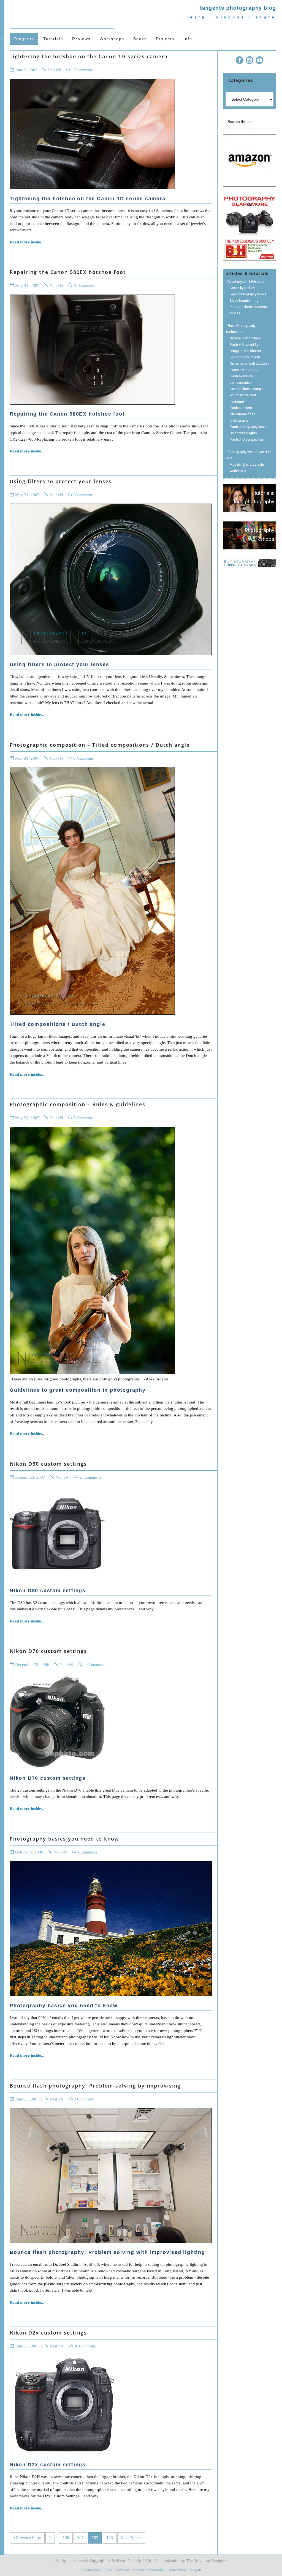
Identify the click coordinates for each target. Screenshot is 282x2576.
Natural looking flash (245, 338)
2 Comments (87, 1852)
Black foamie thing (244, 301)
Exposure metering (244, 370)
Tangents (62, 14)
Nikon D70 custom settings (48, 1651)
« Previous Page (27, 2538)
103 (110, 2538)
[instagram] (250, 61)
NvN (120, 2570)
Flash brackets (241, 408)
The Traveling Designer (206, 2561)
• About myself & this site (245, 282)
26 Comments (85, 2346)
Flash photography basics (249, 427)
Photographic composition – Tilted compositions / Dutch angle (100, 745)
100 (66, 2538)
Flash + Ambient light (246, 345)
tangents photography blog (238, 8)
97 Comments (85, 286)
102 (95, 2538)
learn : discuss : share (231, 17)
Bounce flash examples (248, 389)
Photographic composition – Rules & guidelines (78, 1104)
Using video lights (243, 433)
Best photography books (248, 294)
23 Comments (90, 1477)
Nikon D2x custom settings (48, 2333)
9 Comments (84, 495)
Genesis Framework (148, 2570)
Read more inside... (27, 242)
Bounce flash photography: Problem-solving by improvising (95, 2086)
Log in (196, 2570)
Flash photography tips (247, 440)
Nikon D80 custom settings (48, 1464)
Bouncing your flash (245, 357)
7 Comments (84, 758)
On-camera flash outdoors (250, 364)
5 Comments (84, 1118)
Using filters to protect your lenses (61, 481)
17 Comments (83, 70)
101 (80, 2538)
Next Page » (131, 2538)
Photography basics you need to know (64, 1839)
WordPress (177, 2570)
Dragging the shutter (245, 351)
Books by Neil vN (242, 288)
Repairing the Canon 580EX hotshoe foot (68, 272)
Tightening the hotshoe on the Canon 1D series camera (89, 56)
